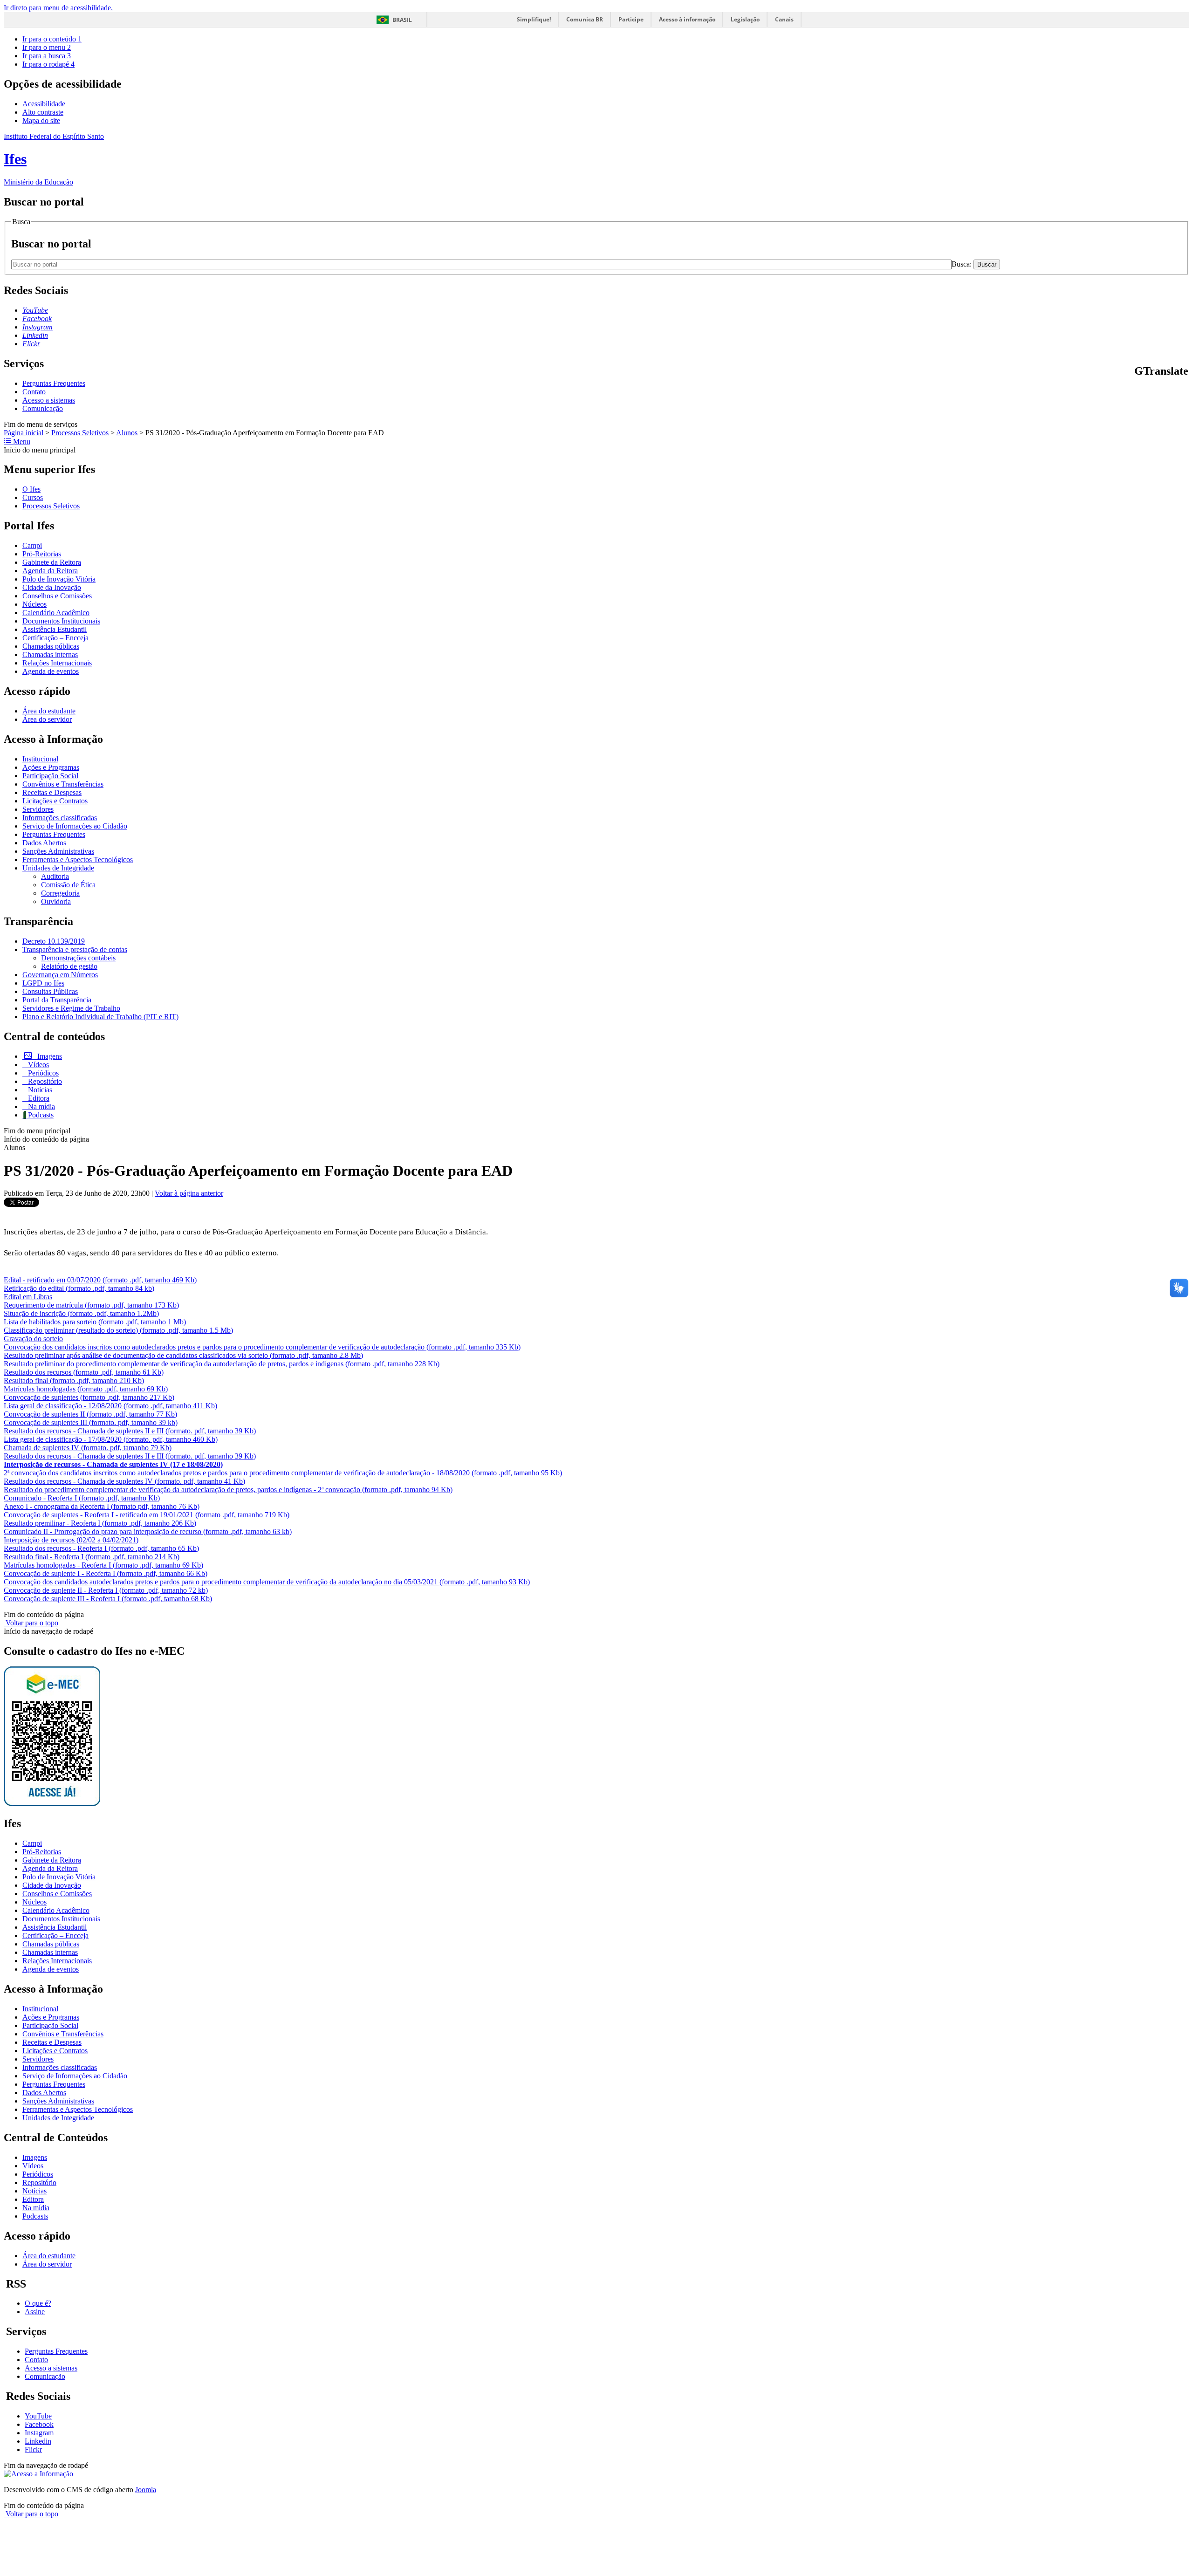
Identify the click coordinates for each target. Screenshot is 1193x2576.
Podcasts (40, 1115)
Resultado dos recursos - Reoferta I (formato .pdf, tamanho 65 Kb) (101, 1548)
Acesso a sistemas (49, 400)
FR (1162, 391)
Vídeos (38, 1065)
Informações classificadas (60, 818)
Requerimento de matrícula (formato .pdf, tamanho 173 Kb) (91, 1305)
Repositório (44, 1081)
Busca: (963, 264)
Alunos (127, 433)
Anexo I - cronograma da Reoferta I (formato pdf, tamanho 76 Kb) (102, 1506)
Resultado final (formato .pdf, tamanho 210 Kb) (74, 1380)
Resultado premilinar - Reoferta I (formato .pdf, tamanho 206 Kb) (100, 1523)
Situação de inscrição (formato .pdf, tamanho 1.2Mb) (81, 1313)
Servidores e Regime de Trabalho (71, 1008)
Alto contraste (43, 112)
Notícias (39, 1090)
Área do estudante (49, 711)
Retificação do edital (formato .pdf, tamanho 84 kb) (79, 1288)
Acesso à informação (687, 19)
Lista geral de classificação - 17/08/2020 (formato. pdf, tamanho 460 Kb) (111, 1439)
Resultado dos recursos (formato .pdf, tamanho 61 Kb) (84, 1372)
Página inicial (24, 433)
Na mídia (41, 1106)
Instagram (39, 2433)
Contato (34, 392)
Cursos (33, 497)
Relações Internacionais (57, 663)
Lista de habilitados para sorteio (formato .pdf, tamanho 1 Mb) (95, 1322)
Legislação (745, 19)
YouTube (38, 2416)
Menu (21, 442)
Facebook (39, 2424)
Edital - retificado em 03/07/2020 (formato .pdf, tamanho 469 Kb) (100, 1280)
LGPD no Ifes (43, 983)
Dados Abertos (44, 843)
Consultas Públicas (50, 991)
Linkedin (38, 2441)
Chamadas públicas (51, 646)
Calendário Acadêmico (56, 613)
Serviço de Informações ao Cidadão (75, 826)
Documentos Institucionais (61, 621)
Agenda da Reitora (50, 571)
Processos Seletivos (80, 433)
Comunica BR (585, 19)
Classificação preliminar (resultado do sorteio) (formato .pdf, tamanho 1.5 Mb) (118, 1330)
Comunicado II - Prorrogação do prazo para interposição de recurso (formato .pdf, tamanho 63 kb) (148, 1531)
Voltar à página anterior (189, 1193)
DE (1173, 391)
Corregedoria (60, 893)
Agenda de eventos (51, 671)
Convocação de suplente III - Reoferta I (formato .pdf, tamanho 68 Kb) (108, 1599)
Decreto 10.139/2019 (54, 941)
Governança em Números (60, 975)
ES (1185, 391)
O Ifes (31, 489)
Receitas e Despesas (52, 792)
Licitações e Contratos (55, 801)
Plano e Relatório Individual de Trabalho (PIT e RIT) (100, 1017)
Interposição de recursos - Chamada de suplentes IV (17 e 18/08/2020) (113, 1464)
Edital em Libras (28, 1297)
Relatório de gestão (69, 966)
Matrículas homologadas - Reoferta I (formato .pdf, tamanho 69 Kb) (103, 1565)
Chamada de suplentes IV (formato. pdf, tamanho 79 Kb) (88, 1448)
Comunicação (43, 408)
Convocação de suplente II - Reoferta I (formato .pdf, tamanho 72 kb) (106, 1590)
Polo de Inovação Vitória (59, 579)
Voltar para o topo (31, 1623)
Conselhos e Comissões (57, 596)
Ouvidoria (56, 901)
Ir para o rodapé (48, 64)
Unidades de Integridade (58, 868)
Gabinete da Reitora (52, 562)
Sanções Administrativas (58, 851)
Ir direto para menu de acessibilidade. (58, 8)
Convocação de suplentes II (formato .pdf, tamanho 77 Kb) (90, 1414)
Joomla (146, 2490)
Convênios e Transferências (63, 784)
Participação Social (50, 776)
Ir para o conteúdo (52, 39)
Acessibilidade (44, 104)
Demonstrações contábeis (78, 958)
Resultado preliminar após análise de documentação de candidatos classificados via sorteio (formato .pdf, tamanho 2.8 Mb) (183, 1355)
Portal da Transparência (57, 1000)
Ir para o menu (47, 47)
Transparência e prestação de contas (75, 949)
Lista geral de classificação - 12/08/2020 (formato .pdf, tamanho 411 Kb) (110, 1406)
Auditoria (55, 876)
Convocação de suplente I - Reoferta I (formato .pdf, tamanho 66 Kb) (106, 1573)
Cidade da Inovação (52, 587)
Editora (38, 1098)
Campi (32, 545)
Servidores (38, 809)
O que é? (38, 2303)
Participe (631, 19)
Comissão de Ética (68, 885)
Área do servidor (47, 719)
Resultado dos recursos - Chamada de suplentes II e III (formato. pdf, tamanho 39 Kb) (130, 1431)
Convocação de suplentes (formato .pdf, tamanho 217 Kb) (89, 1397)
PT (1139, 391)
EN (1150, 391)
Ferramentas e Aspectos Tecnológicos (78, 860)
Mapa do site (41, 120)
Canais (784, 19)
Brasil (402, 20)
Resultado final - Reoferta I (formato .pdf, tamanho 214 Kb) (92, 1557)
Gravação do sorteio (33, 1339)
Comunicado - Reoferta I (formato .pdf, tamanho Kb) (82, 1498)
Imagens (49, 1056)
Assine (35, 2312)
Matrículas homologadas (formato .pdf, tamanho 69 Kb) (86, 1389)
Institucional (40, 759)
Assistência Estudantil (55, 629)
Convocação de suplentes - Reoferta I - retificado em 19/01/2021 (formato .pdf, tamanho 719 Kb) (147, 1515)
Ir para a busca (47, 56)
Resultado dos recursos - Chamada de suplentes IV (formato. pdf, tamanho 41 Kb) (124, 1481)
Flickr (33, 2449)
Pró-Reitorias (42, 554)
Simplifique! (534, 19)
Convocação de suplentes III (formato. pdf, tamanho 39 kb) (91, 1422)
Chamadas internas (50, 654)
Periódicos (42, 1073)
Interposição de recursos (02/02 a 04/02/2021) (71, 1540)
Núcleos (34, 604)
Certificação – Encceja (55, 638)
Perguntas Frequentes (54, 383)
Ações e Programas (51, 767)
